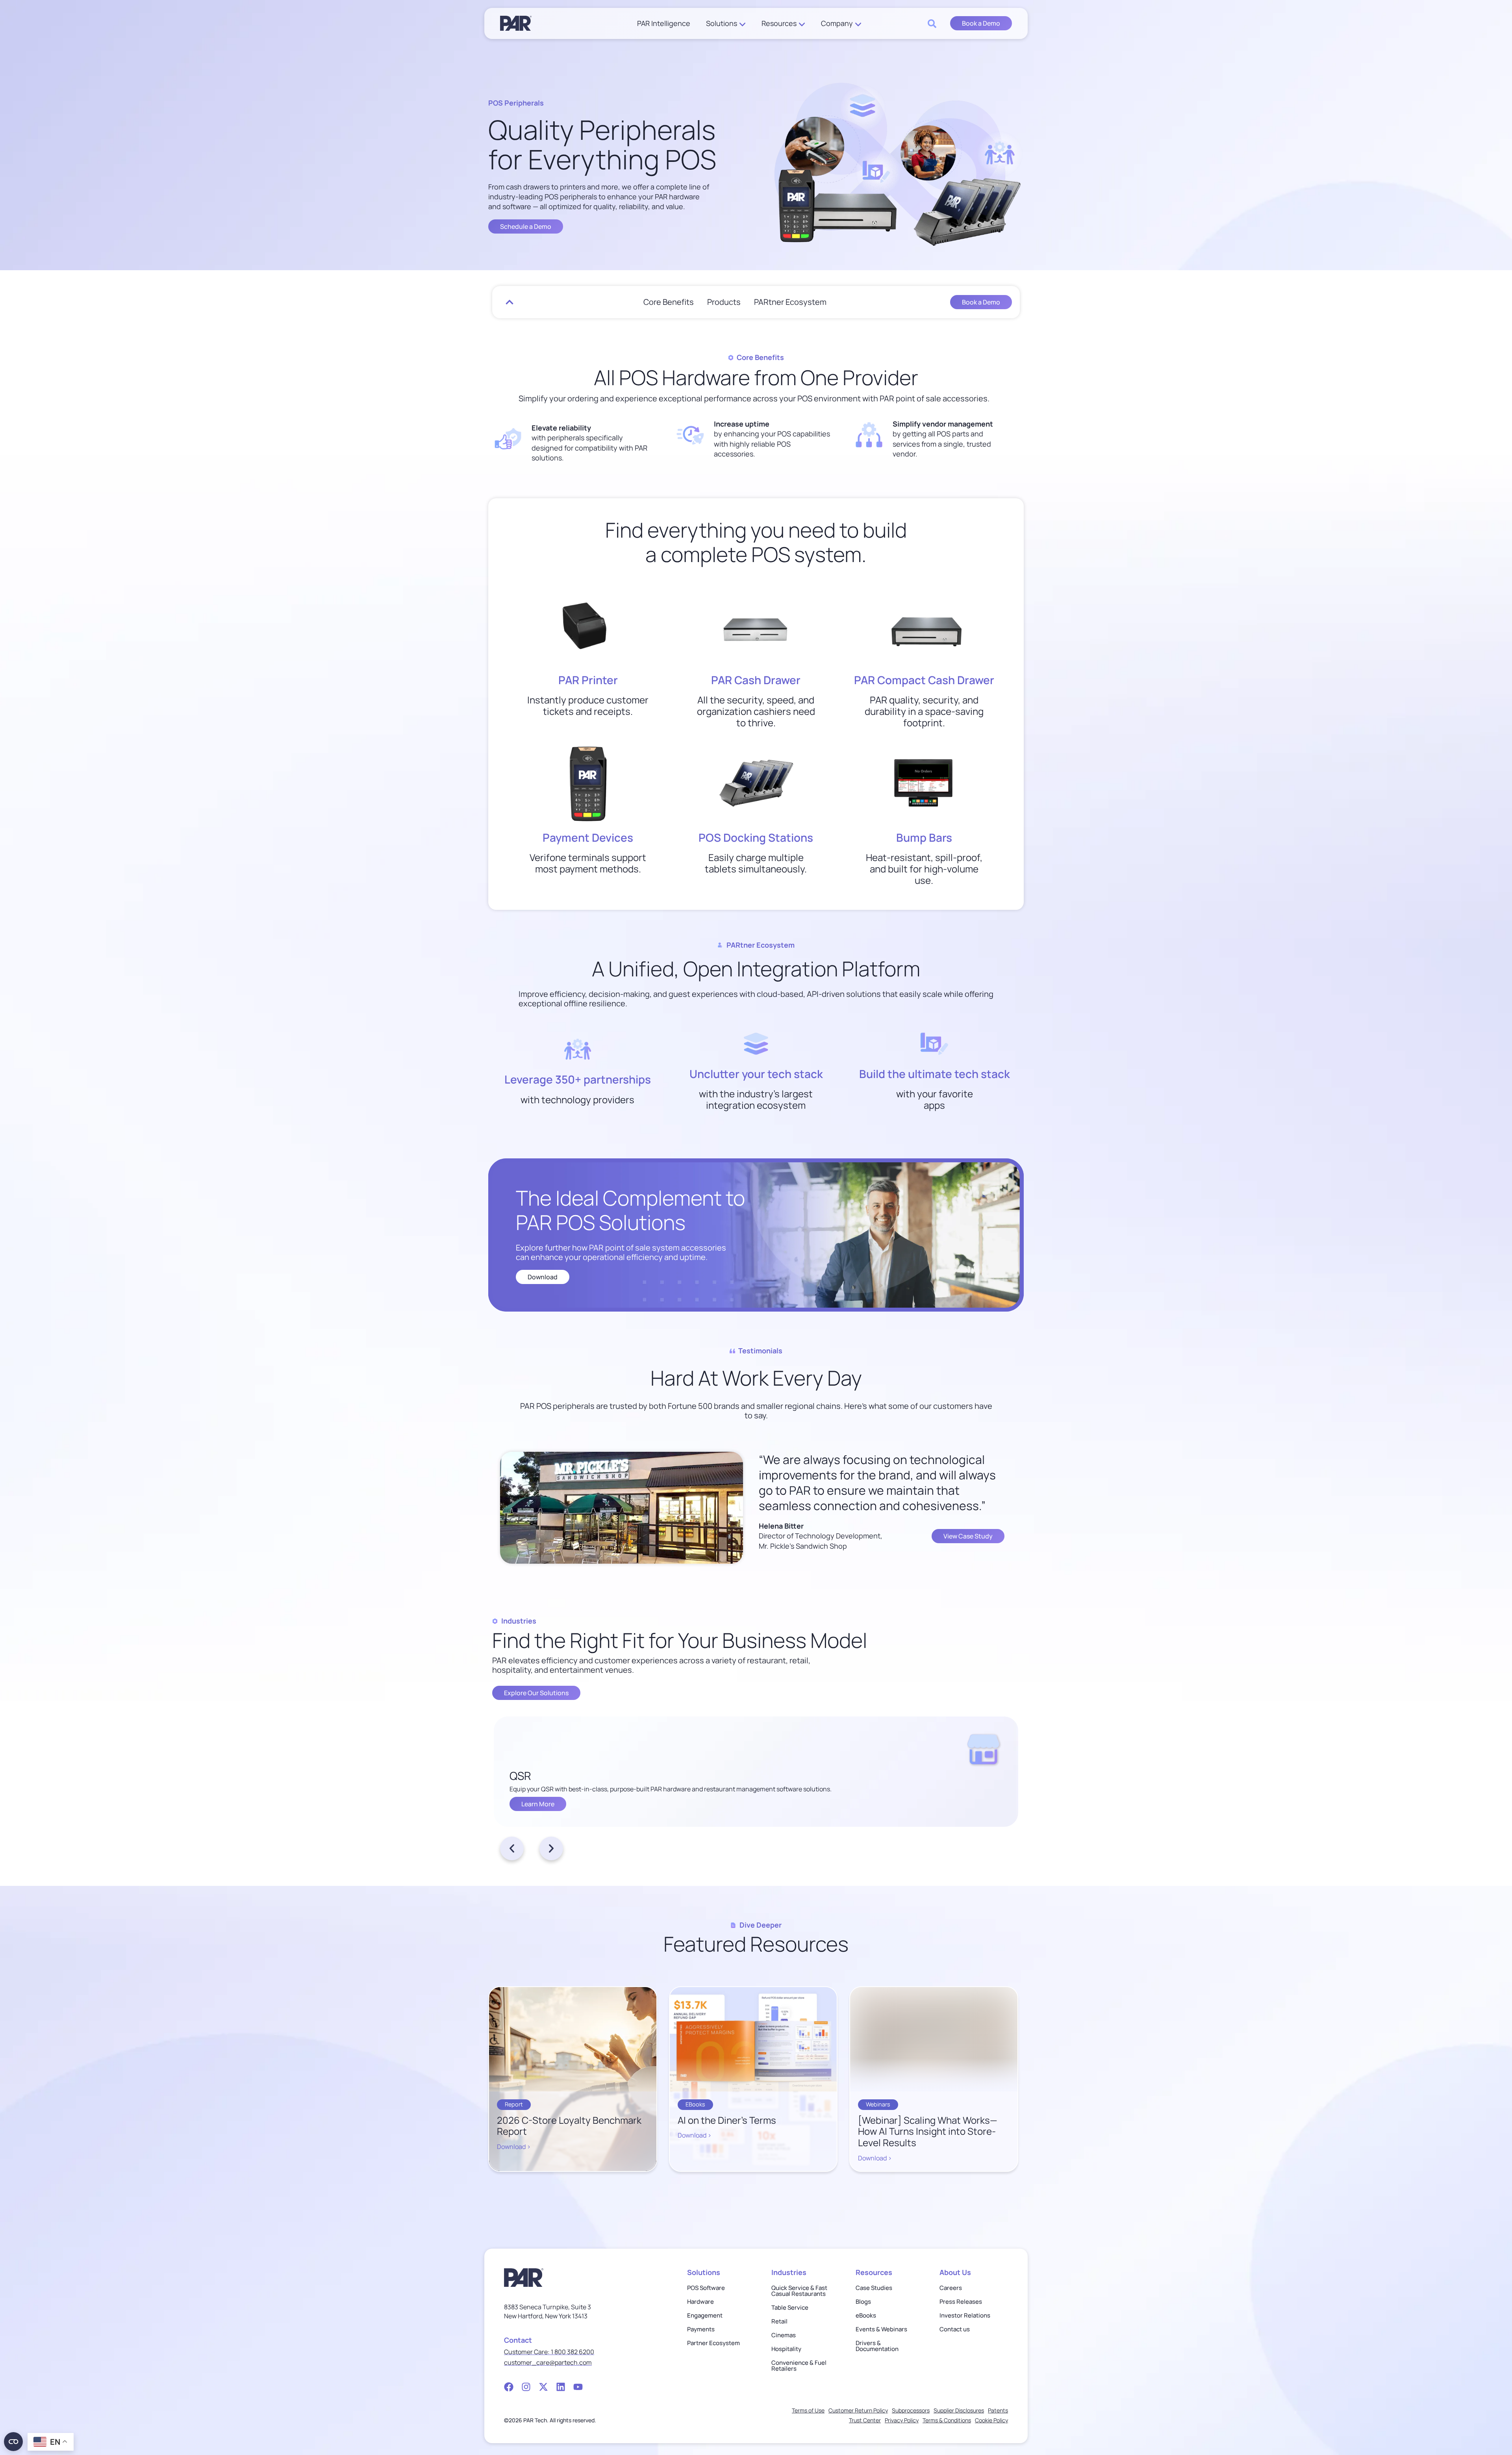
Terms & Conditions (947, 2420)
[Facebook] (509, 2387)
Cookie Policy (991, 2420)
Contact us (955, 2329)
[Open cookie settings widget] (13, 2442)
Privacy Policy (902, 2420)
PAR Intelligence (664, 23)
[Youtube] (578, 2387)
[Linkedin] (561, 2387)
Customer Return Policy (858, 2410)
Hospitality (786, 2349)
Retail (779, 2321)
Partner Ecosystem (713, 2343)
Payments (701, 2329)
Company (837, 23)
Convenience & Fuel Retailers (799, 2366)
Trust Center (865, 2420)
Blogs (863, 2302)
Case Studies (874, 2288)
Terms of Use (808, 2410)
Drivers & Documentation (877, 2346)
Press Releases (961, 2302)
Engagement (705, 2315)
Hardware (700, 2302)
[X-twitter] (543, 2387)
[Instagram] (526, 2387)
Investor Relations (965, 2315)
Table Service (790, 2307)
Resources (779, 23)
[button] (512, 1848)
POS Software (706, 2288)
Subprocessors (911, 2410)
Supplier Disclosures (959, 2410)
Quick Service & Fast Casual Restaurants (799, 2291)
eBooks (866, 2315)
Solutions (722, 23)
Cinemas (784, 2335)
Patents (998, 2410)
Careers (951, 2288)
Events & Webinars (881, 2329)
